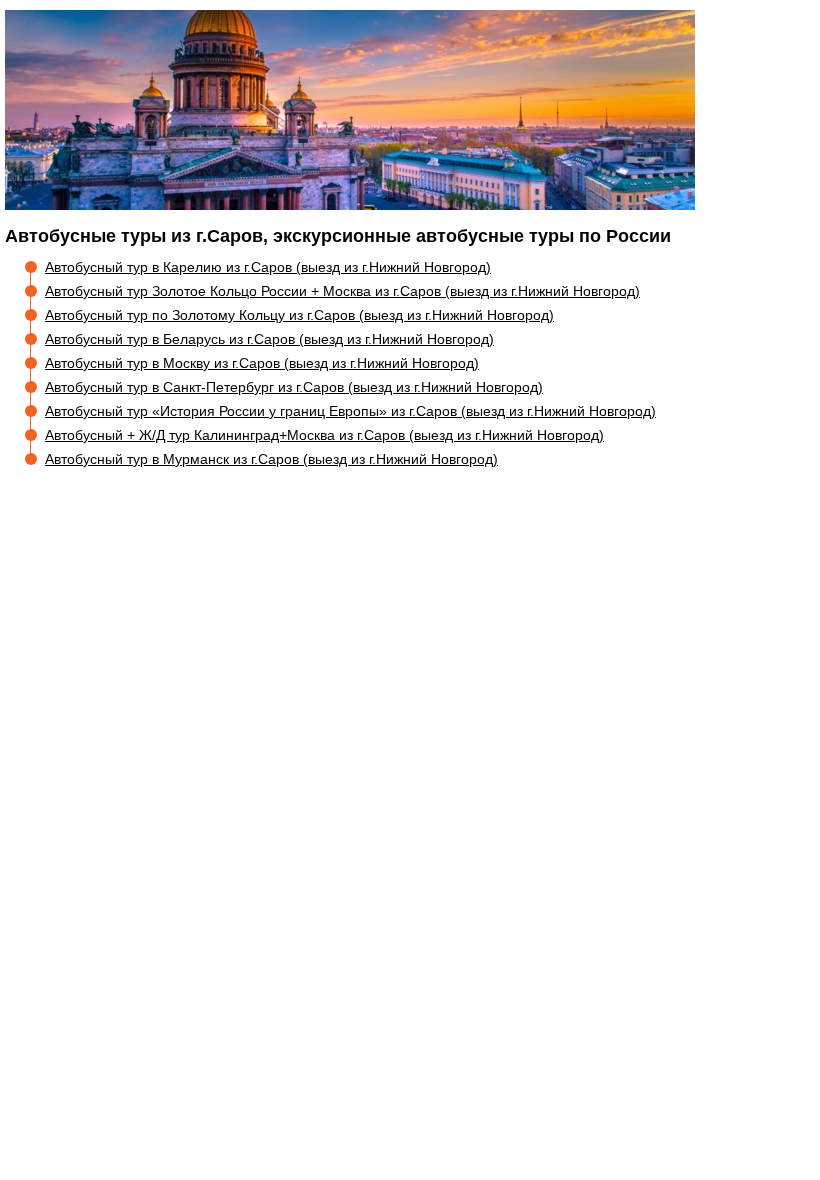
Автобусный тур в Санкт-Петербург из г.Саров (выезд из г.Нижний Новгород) (294, 387)
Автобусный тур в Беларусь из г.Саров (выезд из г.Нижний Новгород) (269, 339)
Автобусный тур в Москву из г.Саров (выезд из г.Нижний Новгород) (262, 363)
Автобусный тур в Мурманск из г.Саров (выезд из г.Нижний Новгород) (271, 459)
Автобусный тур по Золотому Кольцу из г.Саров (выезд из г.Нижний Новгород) (299, 315)
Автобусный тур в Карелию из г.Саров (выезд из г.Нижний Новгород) (268, 267)
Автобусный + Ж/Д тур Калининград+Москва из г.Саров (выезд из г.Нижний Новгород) (324, 435)
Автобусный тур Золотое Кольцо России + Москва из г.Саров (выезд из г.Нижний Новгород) (342, 291)
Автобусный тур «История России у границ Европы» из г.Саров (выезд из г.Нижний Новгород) (350, 411)
